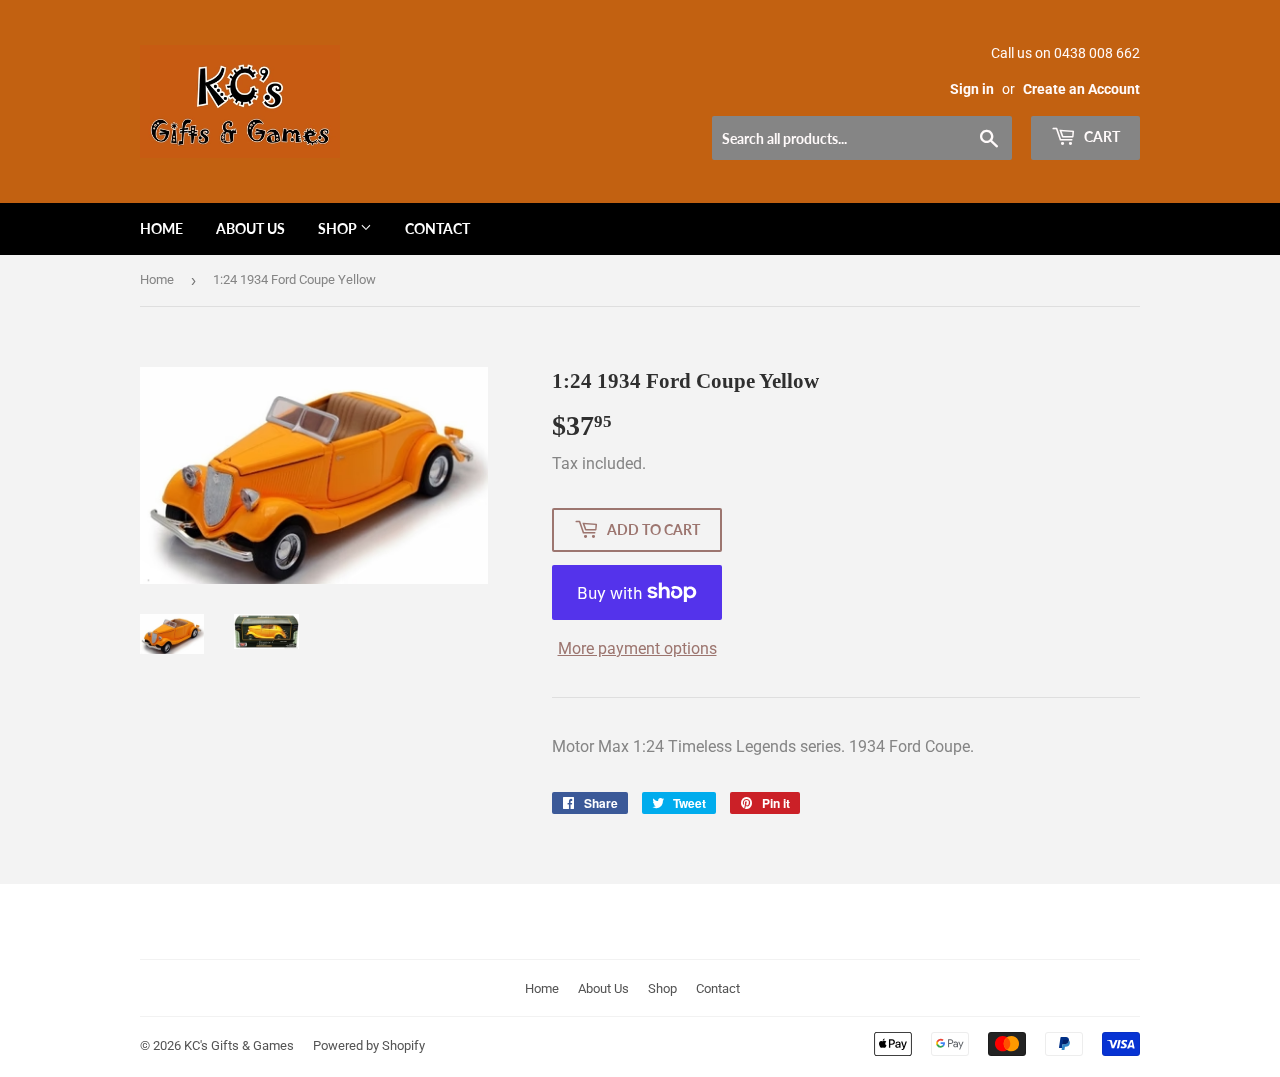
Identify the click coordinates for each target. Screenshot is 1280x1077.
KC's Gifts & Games (239, 1045)
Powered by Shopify (369, 1045)
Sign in (972, 89)
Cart (1100, 136)
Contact (437, 228)
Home (161, 228)
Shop (339, 228)
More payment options (637, 648)
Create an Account (1081, 89)
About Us (250, 228)
